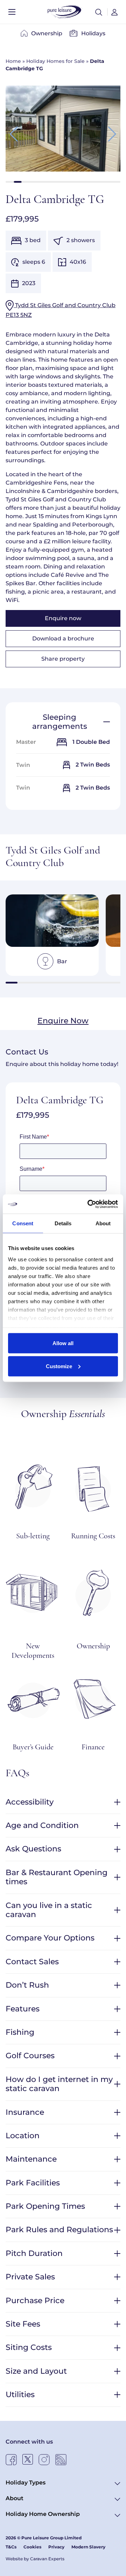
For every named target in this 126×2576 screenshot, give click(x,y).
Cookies (32, 2547)
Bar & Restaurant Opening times (57, 1877)
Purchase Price (35, 2301)
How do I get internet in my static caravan (59, 2084)
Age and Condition (42, 1825)
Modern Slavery (88, 2547)
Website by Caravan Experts (35, 2559)
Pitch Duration (34, 2253)
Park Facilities (33, 2183)
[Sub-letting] (33, 1487)
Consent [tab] (23, 1223)
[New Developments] (33, 1592)
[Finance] (93, 1698)
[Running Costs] (93, 1487)
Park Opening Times (45, 2206)
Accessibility (30, 1802)
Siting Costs (29, 2347)
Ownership (47, 33)
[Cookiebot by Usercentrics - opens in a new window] (89, 1204)
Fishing (20, 2032)
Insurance (25, 2112)
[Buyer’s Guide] (33, 1698)
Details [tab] (63, 1223)
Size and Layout (36, 2371)
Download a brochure (63, 638)
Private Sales (30, 2277)
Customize (59, 1366)
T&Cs (11, 2547)
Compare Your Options (50, 1938)
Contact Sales (32, 1962)
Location (23, 2136)
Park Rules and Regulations (59, 2230)
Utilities (20, 2394)
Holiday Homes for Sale (55, 61)
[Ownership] (93, 1592)
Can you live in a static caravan (49, 1910)
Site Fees (23, 2324)
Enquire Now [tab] (63, 1021)
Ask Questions (33, 1849)
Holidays (93, 33)
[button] (99, 12)
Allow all (63, 1343)
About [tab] (103, 1223)
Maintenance (31, 2159)
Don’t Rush (27, 1985)
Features (23, 2009)
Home (13, 61)
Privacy (56, 2547)
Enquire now (63, 618)
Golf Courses (30, 2056)
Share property (63, 659)
